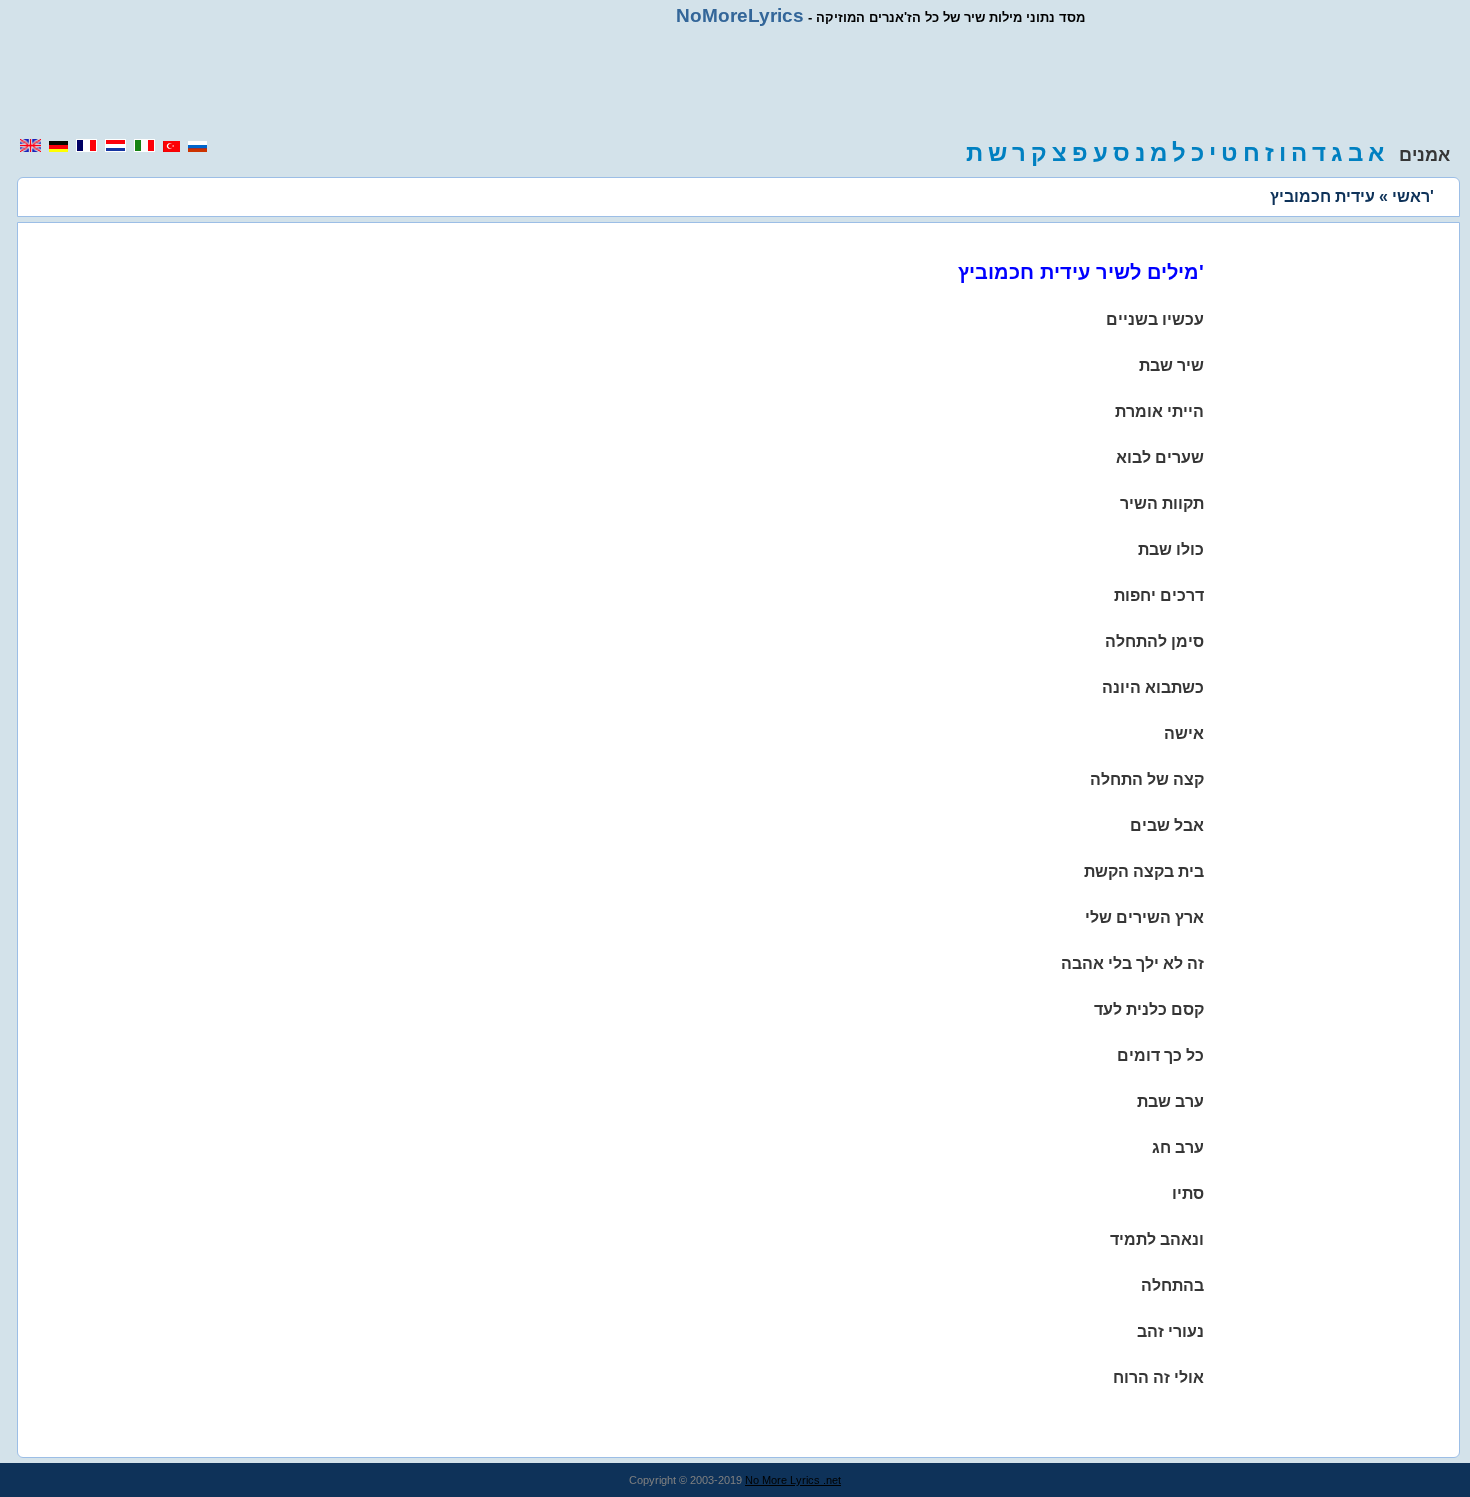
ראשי (1411, 196)
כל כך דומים (1160, 1055)
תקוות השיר (1162, 503)
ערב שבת (1170, 1101)
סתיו (1188, 1193)
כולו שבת (1171, 549)
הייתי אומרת (1159, 411)
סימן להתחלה (1154, 641)
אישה (1184, 733)
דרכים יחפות (1159, 595)
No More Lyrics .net (793, 1480)
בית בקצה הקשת (1144, 871)
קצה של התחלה (1147, 779)
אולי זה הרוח (1158, 1377)
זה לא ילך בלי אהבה (1132, 963)
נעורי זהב (1170, 1331)
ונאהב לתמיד (1157, 1239)
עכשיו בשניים (1155, 319)
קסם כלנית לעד (1149, 1009)
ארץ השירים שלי (1144, 917)
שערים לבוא (1160, 457)
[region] (735, 82)
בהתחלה (1172, 1285)
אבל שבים (1167, 825)
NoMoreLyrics (740, 15)
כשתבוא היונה (1153, 687)
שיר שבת (1171, 365)
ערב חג (1178, 1147)
